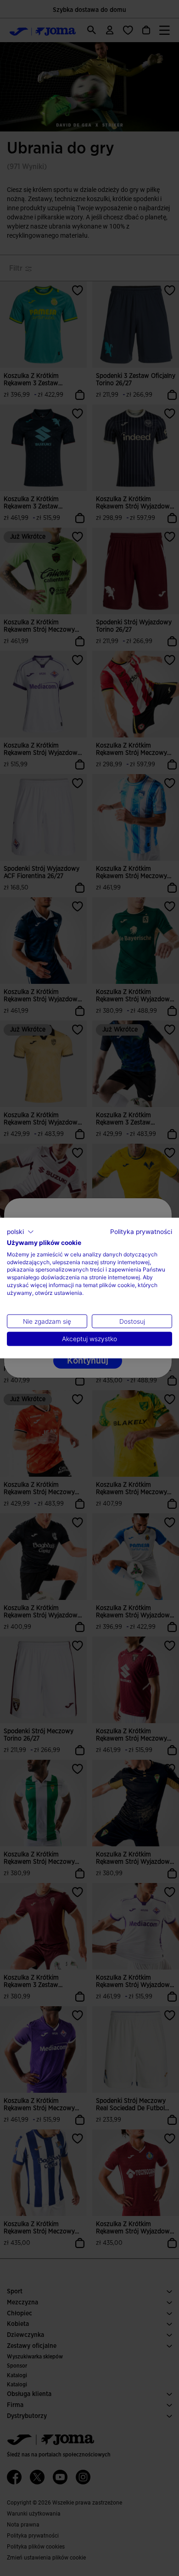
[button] (20, 1232)
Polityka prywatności (141, 1232)
